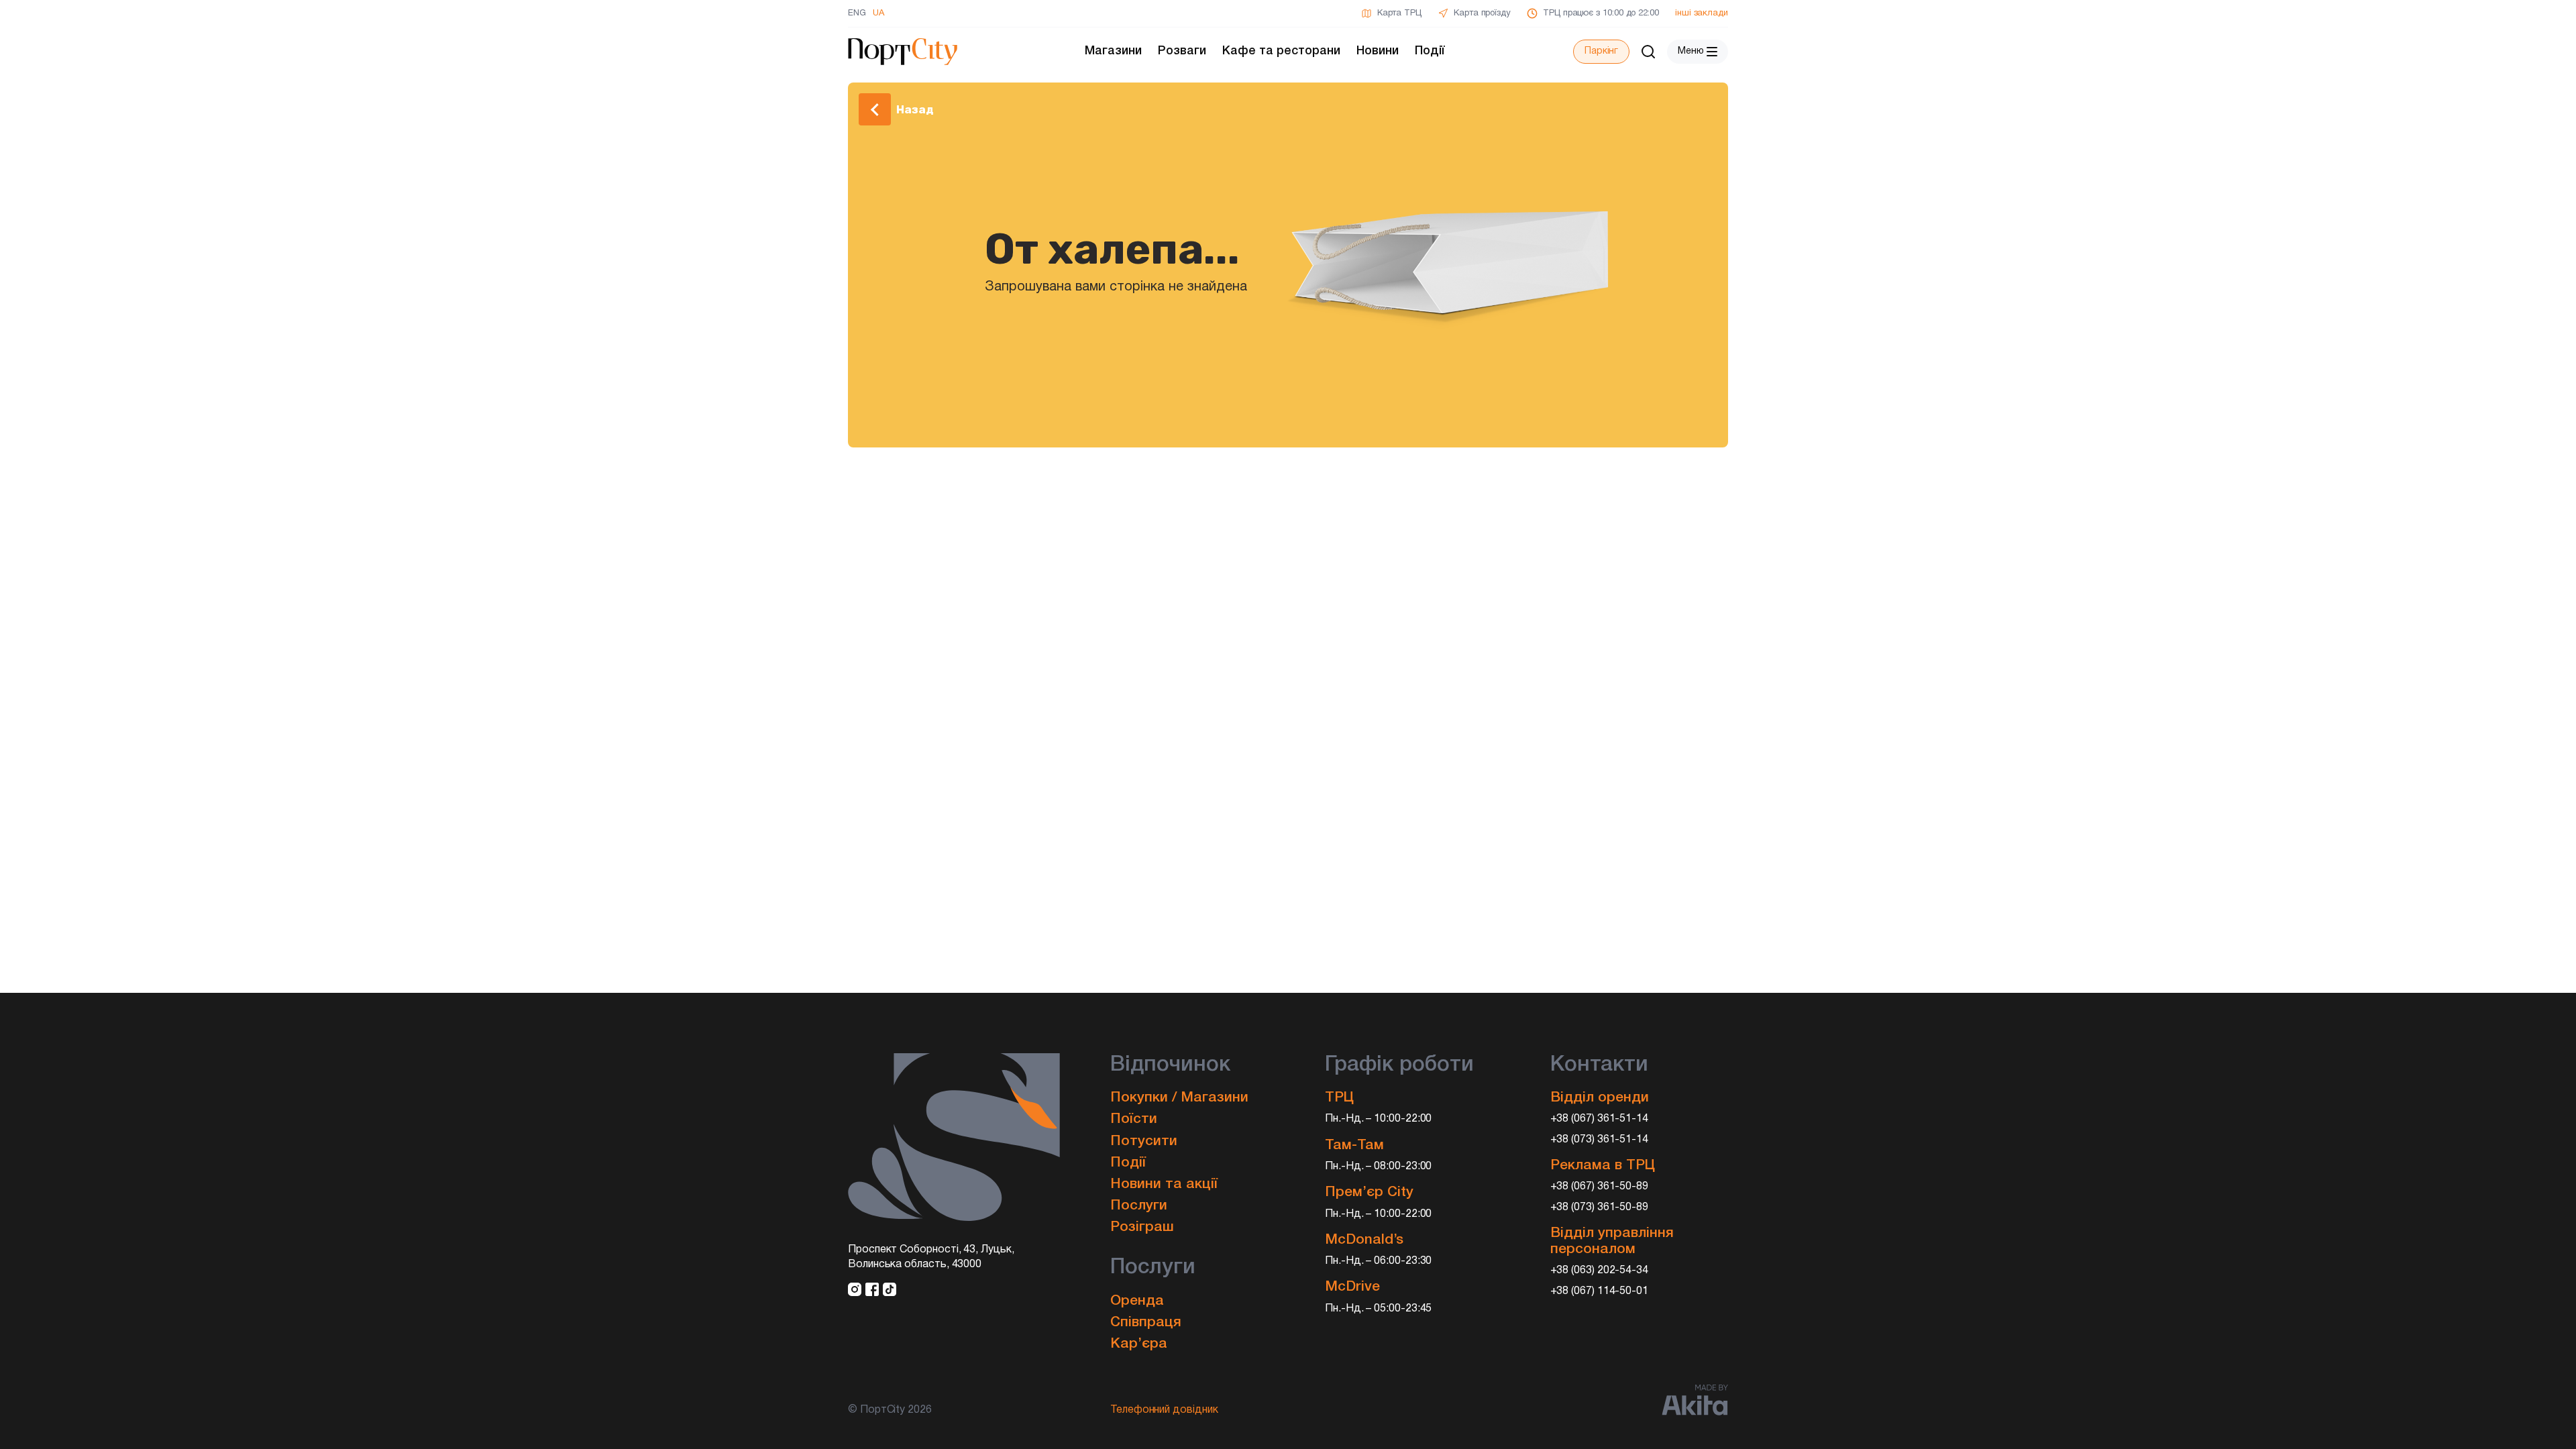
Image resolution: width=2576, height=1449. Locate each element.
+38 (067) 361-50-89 (1600, 1187)
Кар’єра (1139, 1344)
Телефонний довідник (1164, 1410)
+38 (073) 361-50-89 (1600, 1207)
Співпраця (1146, 1323)
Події (1430, 51)
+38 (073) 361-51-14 (1600, 1140)
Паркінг (1601, 51)
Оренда (1137, 1301)
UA (878, 13)
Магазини (1113, 51)
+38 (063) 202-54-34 (1600, 1271)
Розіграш (1142, 1227)
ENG (857, 13)
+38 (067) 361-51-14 (1600, 1119)
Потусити (1144, 1141)
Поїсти (1134, 1119)
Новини (1378, 51)
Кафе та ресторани (1281, 51)
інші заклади (1702, 13)
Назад (915, 109)
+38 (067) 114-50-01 (1600, 1291)
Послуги (1139, 1206)
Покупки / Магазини (1179, 1098)
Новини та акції (1164, 1184)
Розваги (1182, 51)
